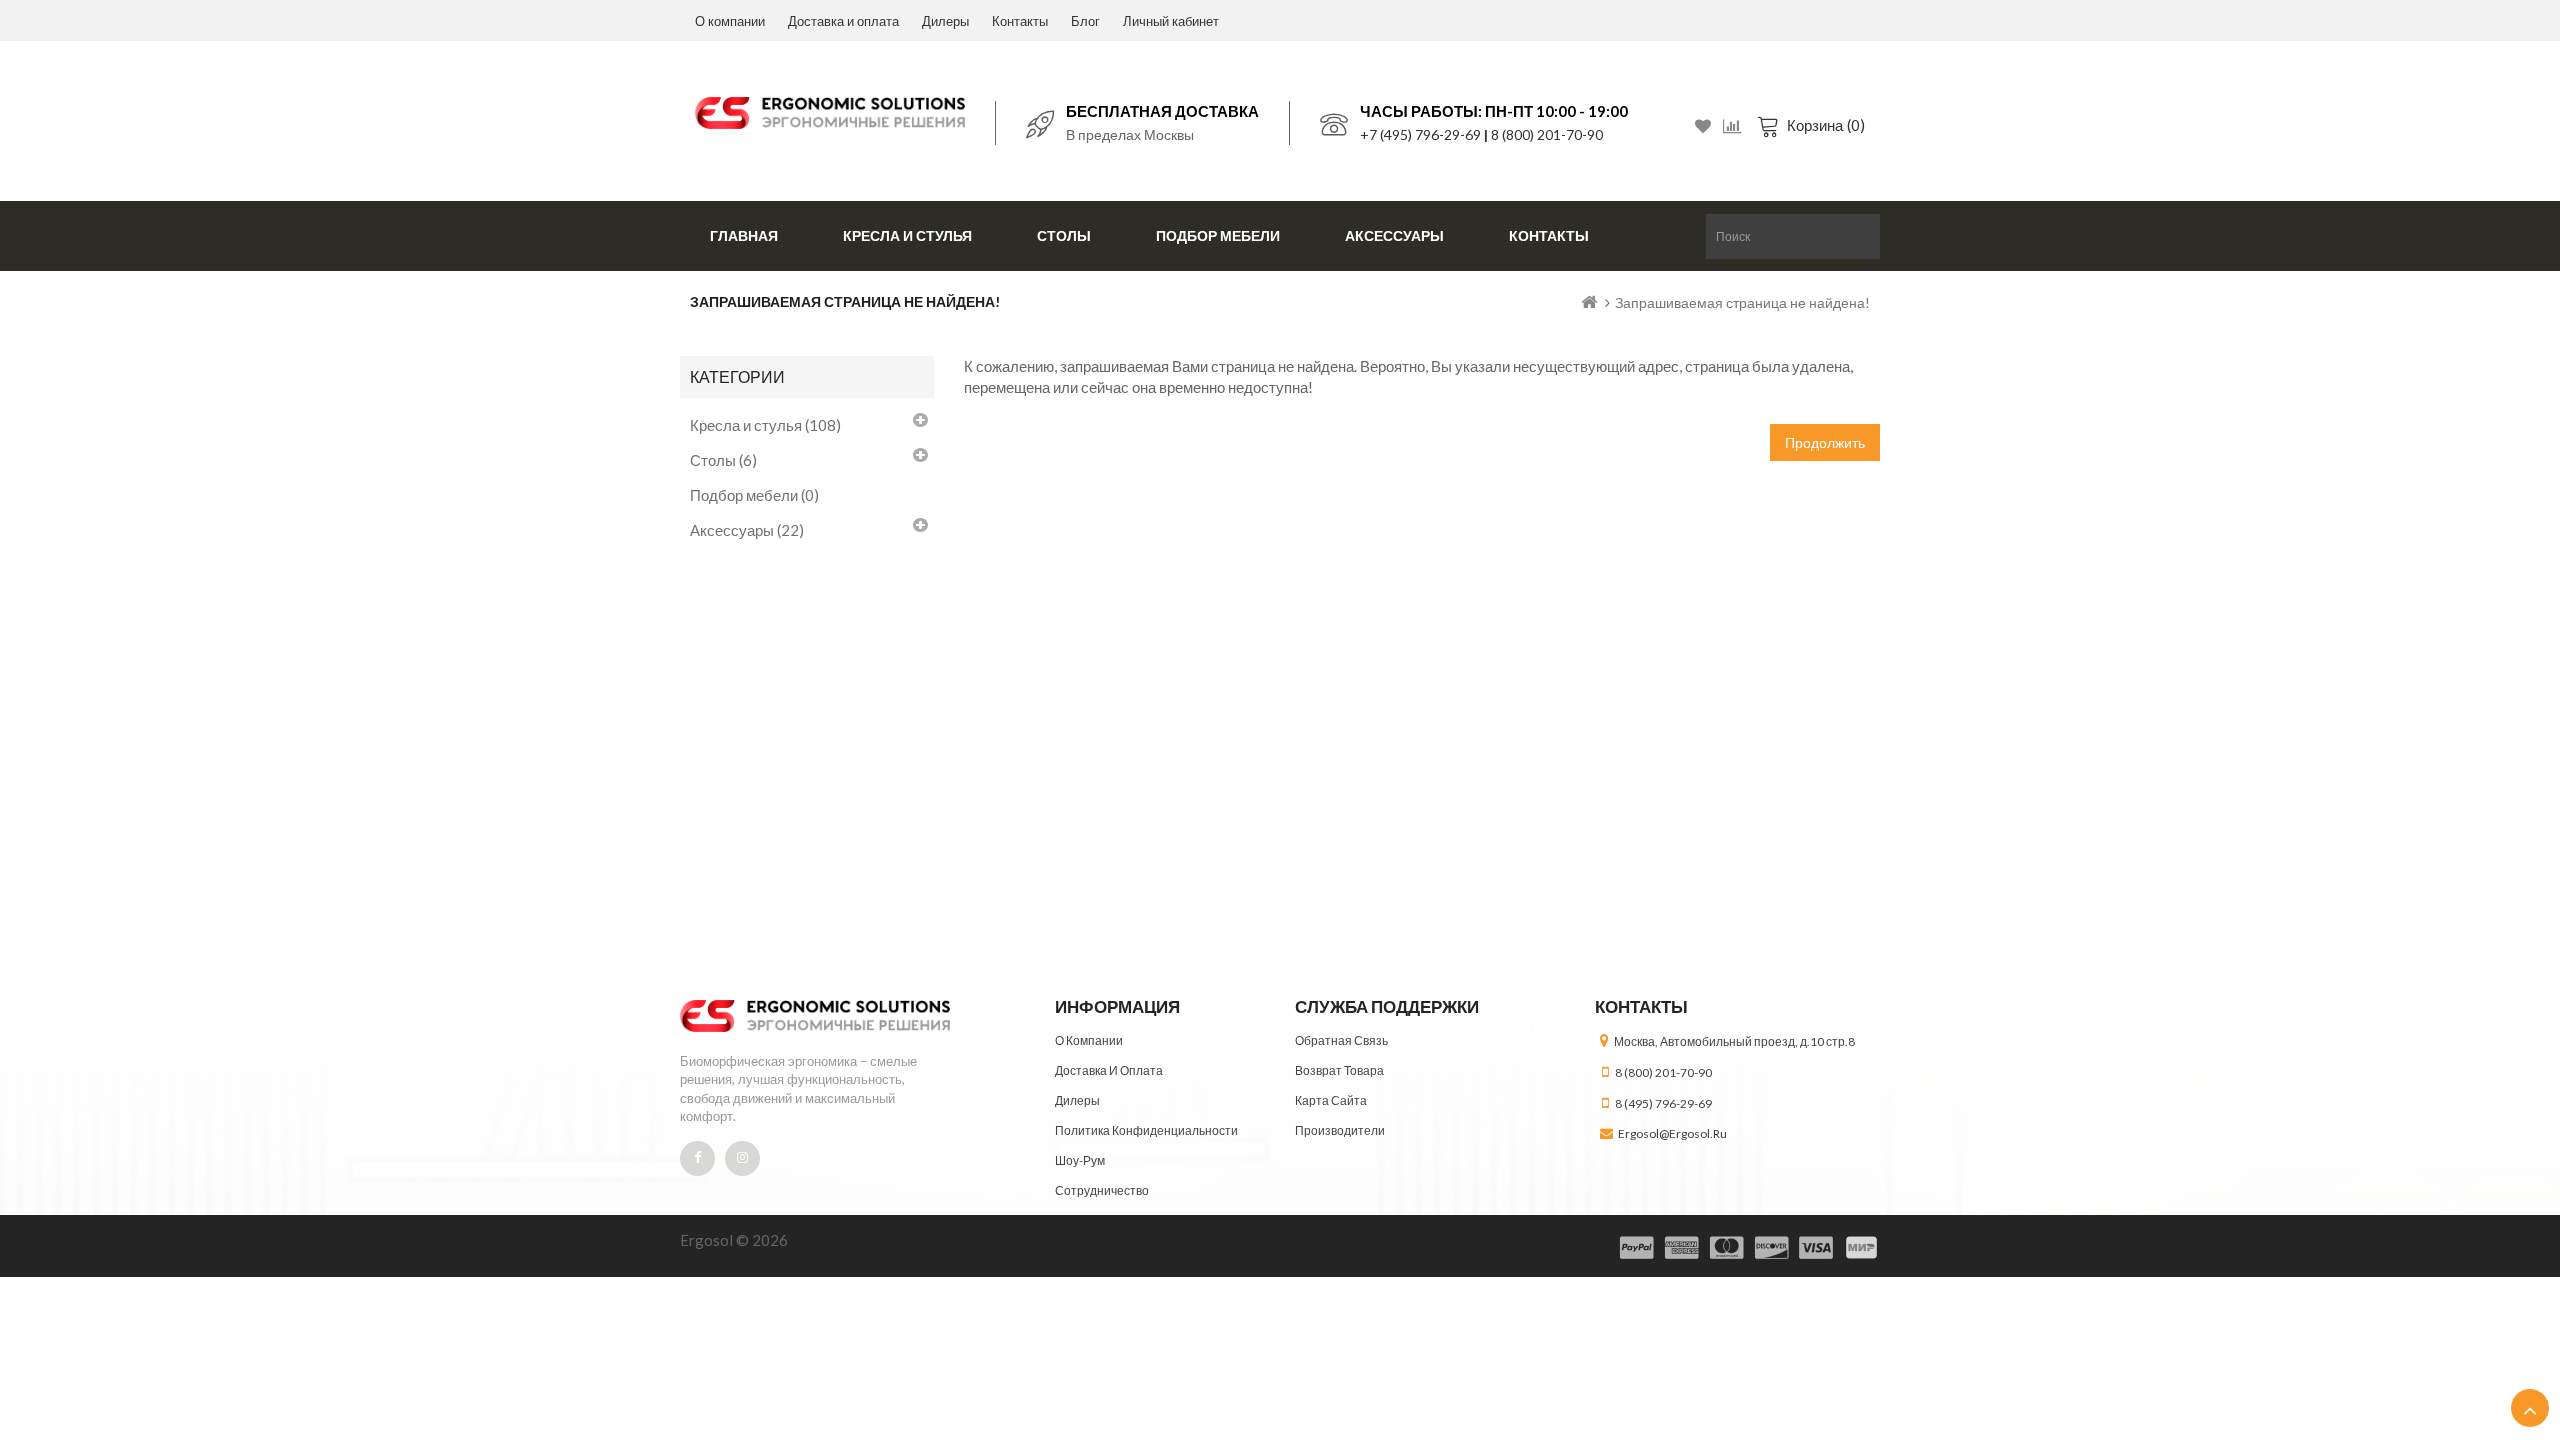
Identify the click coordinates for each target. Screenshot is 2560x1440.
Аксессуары (1394, 235)
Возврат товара (1339, 1070)
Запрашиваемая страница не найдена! (1742, 302)
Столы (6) (723, 460)
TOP (2530, 1408)
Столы (1064, 235)
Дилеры (945, 21)
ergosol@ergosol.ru (1672, 1133)
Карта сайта (1331, 1100)
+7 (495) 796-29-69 (1420, 134)
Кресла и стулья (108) (765, 425)
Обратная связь (1341, 1040)
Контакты (1020, 21)
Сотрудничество (1102, 1190)
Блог (1085, 21)
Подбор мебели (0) (754, 495)
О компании (730, 21)
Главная (744, 235)
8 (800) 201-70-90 (1547, 134)
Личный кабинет (1171, 21)
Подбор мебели (1218, 235)
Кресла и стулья (907, 235)
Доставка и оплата (843, 21)
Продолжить (1825, 442)
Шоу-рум (1080, 1160)
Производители (1340, 1130)
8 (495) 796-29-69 (1663, 1103)
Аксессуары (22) (747, 530)
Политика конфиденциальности (1146, 1130)
